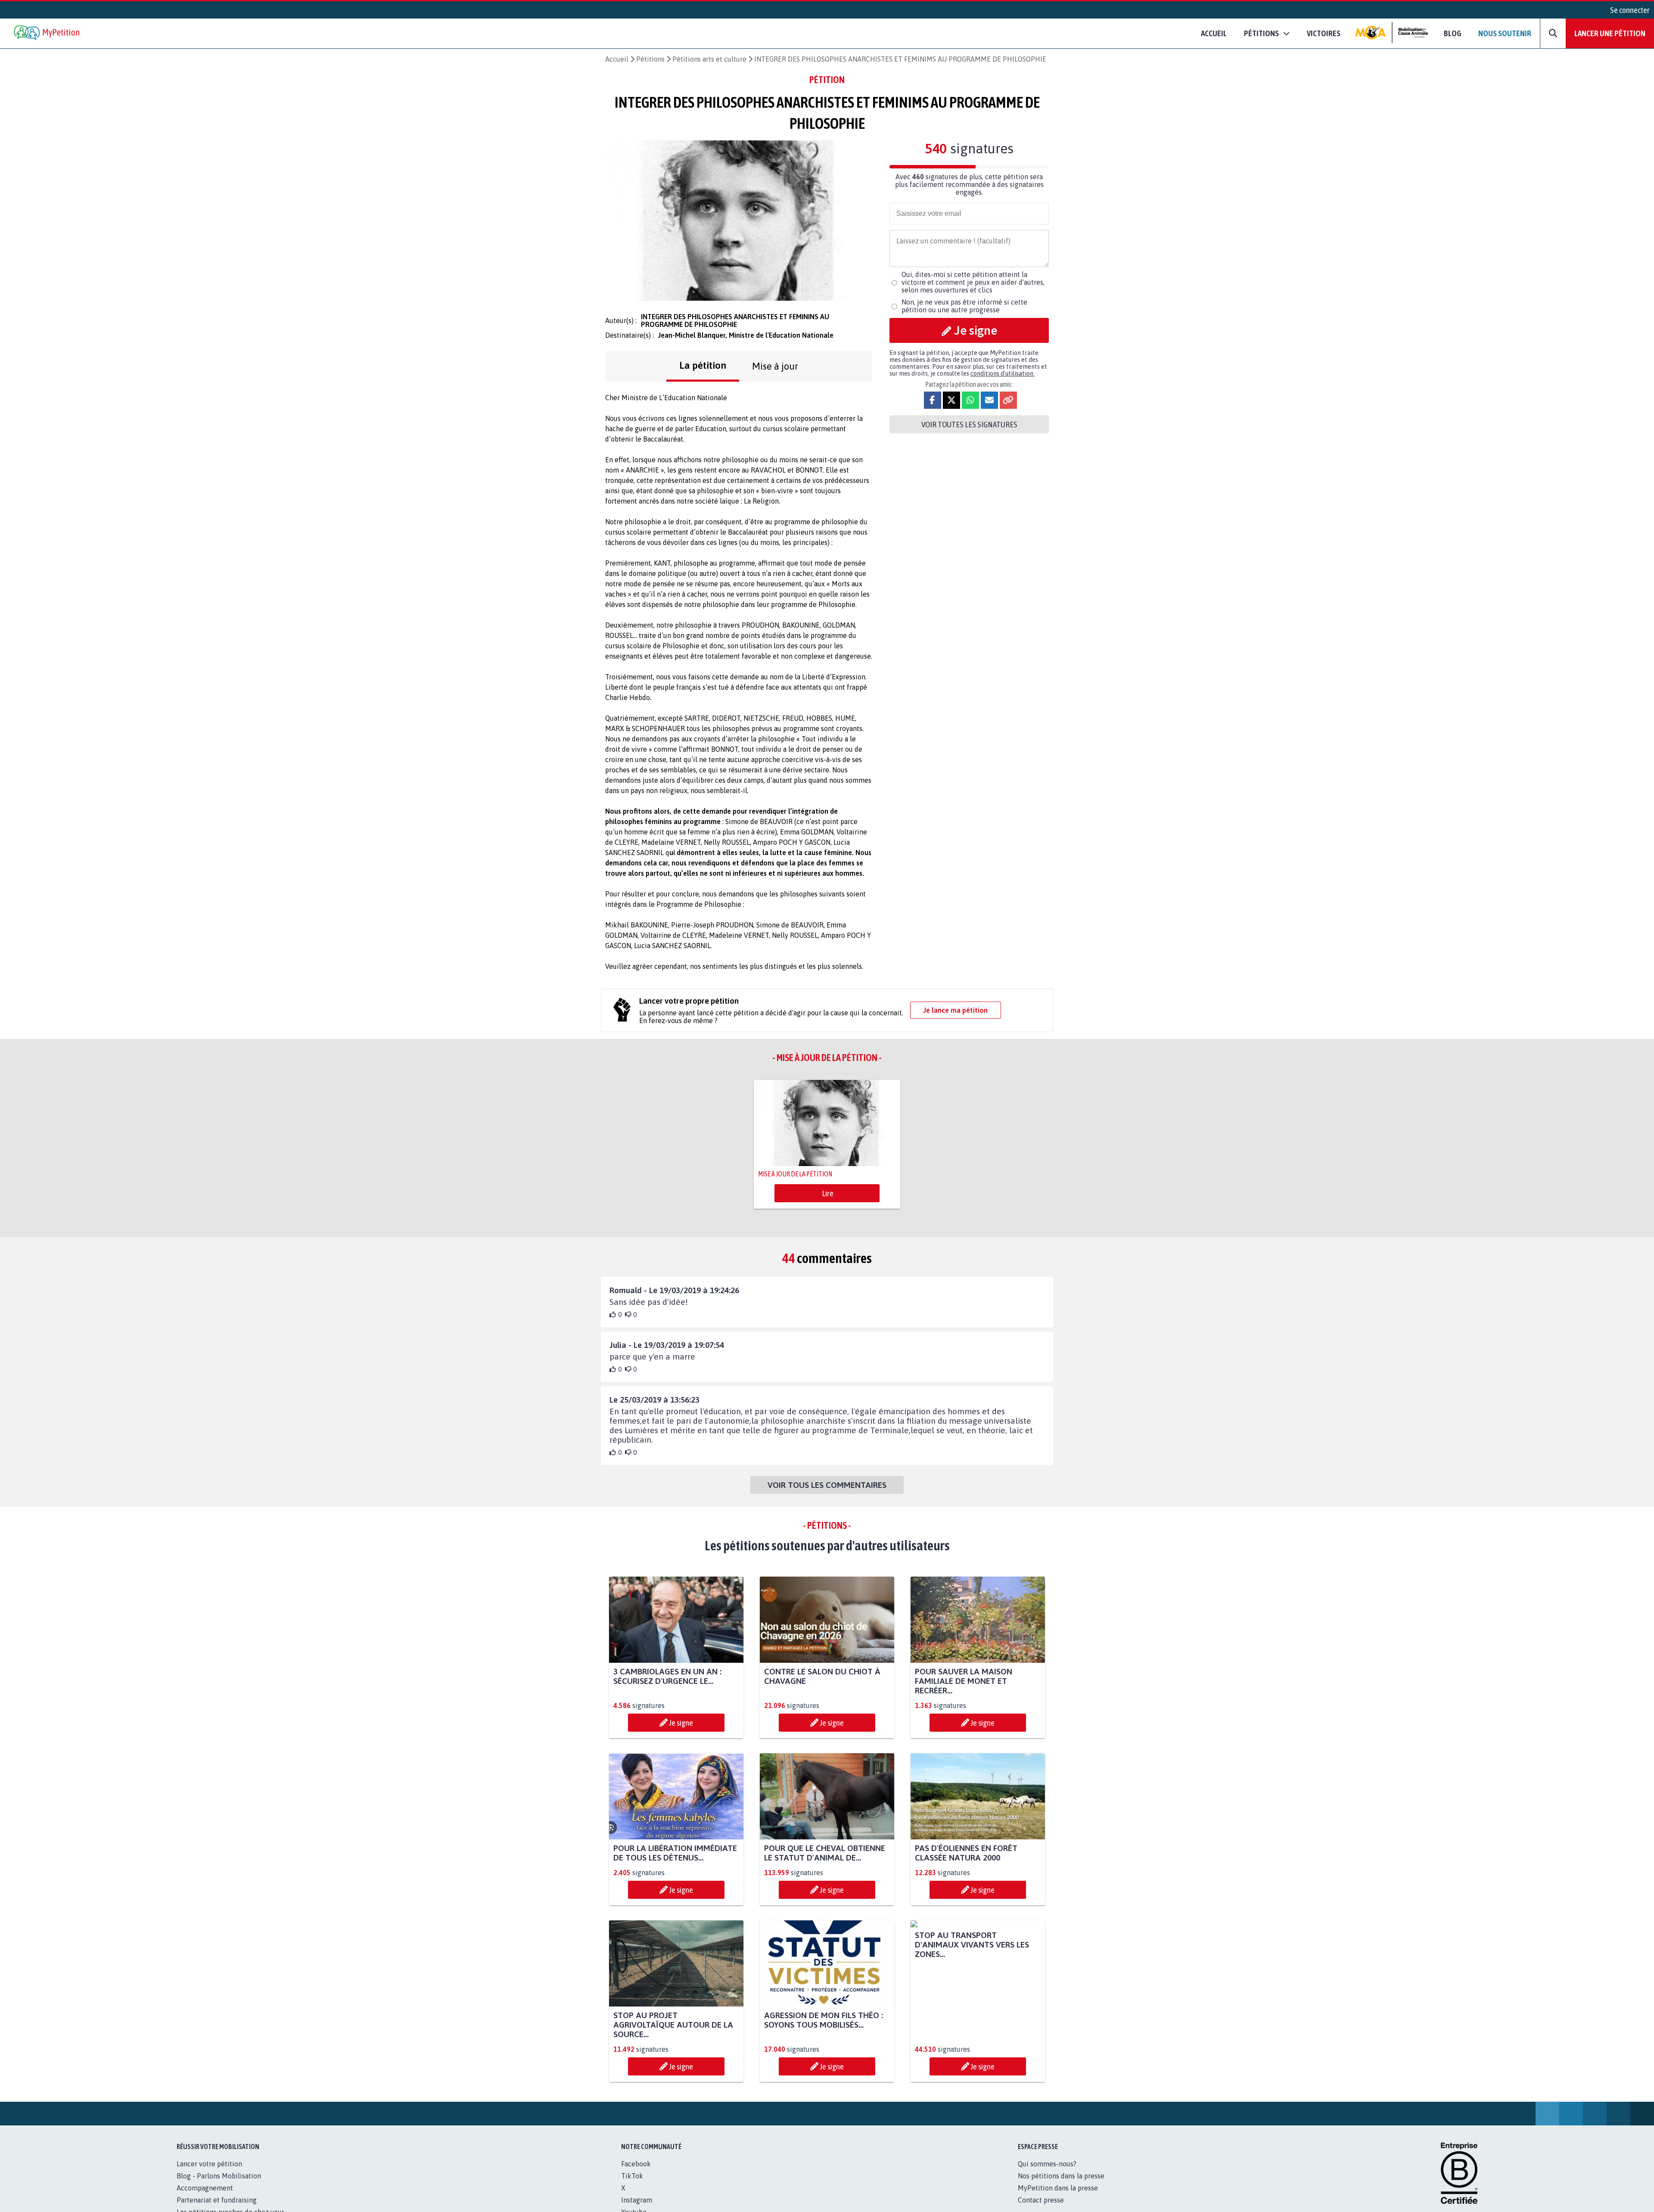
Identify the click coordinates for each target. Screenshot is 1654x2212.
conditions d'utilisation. (1003, 373)
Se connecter (1630, 10)
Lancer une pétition (1610, 33)
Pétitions (650, 59)
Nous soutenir (1505, 33)
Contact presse (1041, 2200)
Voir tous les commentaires (827, 1485)
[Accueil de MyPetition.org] (47, 33)
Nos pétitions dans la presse (1061, 2176)
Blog (1452, 33)
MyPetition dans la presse (1058, 2188)
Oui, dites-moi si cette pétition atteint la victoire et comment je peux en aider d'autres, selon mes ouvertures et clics (973, 282)
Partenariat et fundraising (217, 2200)
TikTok (632, 2176)
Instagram (637, 2200)
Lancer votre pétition (209, 2164)
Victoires (1324, 33)
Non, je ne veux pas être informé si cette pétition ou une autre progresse (964, 306)
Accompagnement (205, 2188)
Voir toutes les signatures (969, 424)
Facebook (636, 2164)
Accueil (1214, 33)
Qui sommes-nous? (1047, 2164)
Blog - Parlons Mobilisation (219, 2176)
